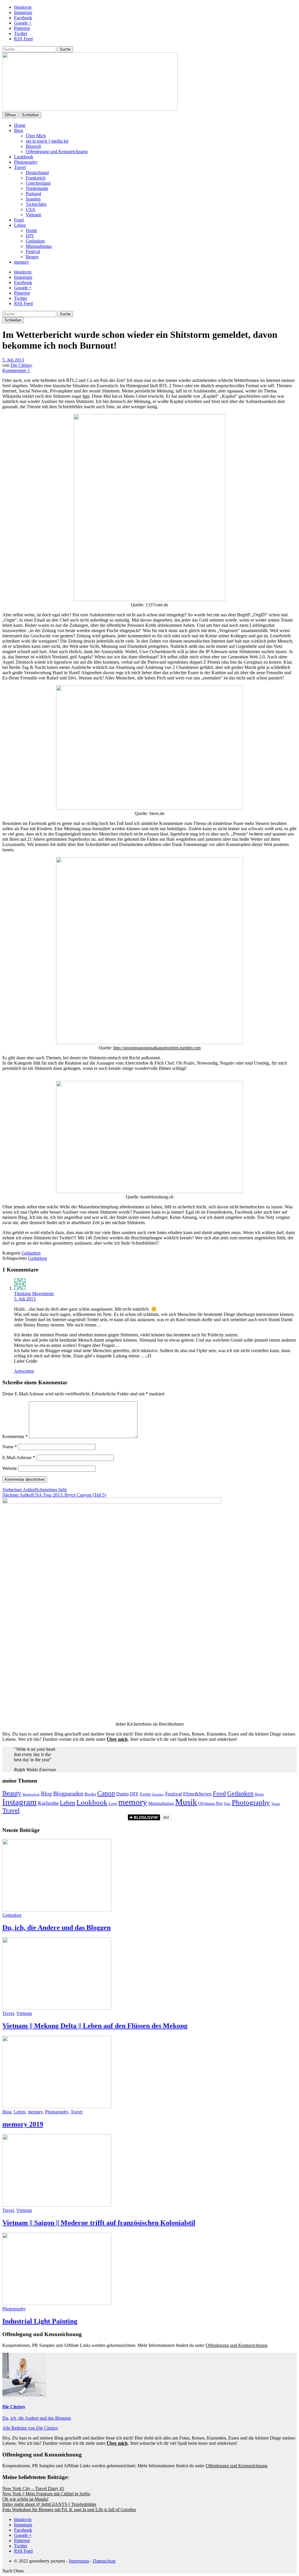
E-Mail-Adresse (19, 1457)
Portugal (33, 194)
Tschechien (36, 204)
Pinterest (22, 28)
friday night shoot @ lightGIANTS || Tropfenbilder (49, 2504)
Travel (20, 167)
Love (113, 1803)
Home (20, 125)
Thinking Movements (34, 1294)
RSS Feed (23, 39)
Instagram (23, 12)
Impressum (79, 2561)
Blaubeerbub (31, 1794)
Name (10, 1447)
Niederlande (37, 188)
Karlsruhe (48, 1803)
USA (31, 209)
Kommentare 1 (16, 370)
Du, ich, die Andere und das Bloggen (57, 1928)
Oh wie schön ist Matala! (25, 2499)
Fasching (158, 1794)
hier (86, 396)
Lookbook (24, 157)
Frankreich (36, 178)
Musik (186, 1802)
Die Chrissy (21, 365)
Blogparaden (68, 1793)
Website (10, 1468)
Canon (106, 1793)
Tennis (276, 1804)
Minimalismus (39, 246)
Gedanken (35, 241)
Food (19, 220)
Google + (23, 23)
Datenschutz (104, 2561)
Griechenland (38, 183)
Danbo (122, 1794)
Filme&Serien (197, 1794)
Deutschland (37, 173)
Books (90, 1794)
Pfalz (227, 1804)
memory (22, 262)
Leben (20, 225)
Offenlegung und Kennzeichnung (57, 152)
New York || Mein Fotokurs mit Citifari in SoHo (46, 2494)
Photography (26, 162)
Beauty (32, 257)
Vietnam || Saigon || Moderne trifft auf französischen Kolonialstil (99, 2223)
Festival (33, 251)
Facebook (23, 18)
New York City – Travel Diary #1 (33, 2488)
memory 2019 (23, 2124)
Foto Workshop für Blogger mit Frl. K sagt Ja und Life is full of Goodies (69, 2510)
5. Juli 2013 (13, 360)
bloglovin (23, 7)
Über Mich (36, 136)
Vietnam (33, 215)
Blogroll (33, 146)
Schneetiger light (34, 1490)
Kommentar (15, 1436)
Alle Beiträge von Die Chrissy (30, 2428)
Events (145, 1794)
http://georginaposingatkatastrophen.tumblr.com (157, 1048)
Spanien (33, 199)
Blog (19, 130)
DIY (30, 236)
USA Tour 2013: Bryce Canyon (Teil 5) (54, 1495)
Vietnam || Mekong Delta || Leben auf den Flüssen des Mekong (95, 2026)
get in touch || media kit (47, 141)
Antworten (24, 1371)
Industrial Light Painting (40, 2321)
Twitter (21, 33)
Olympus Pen (211, 1803)
